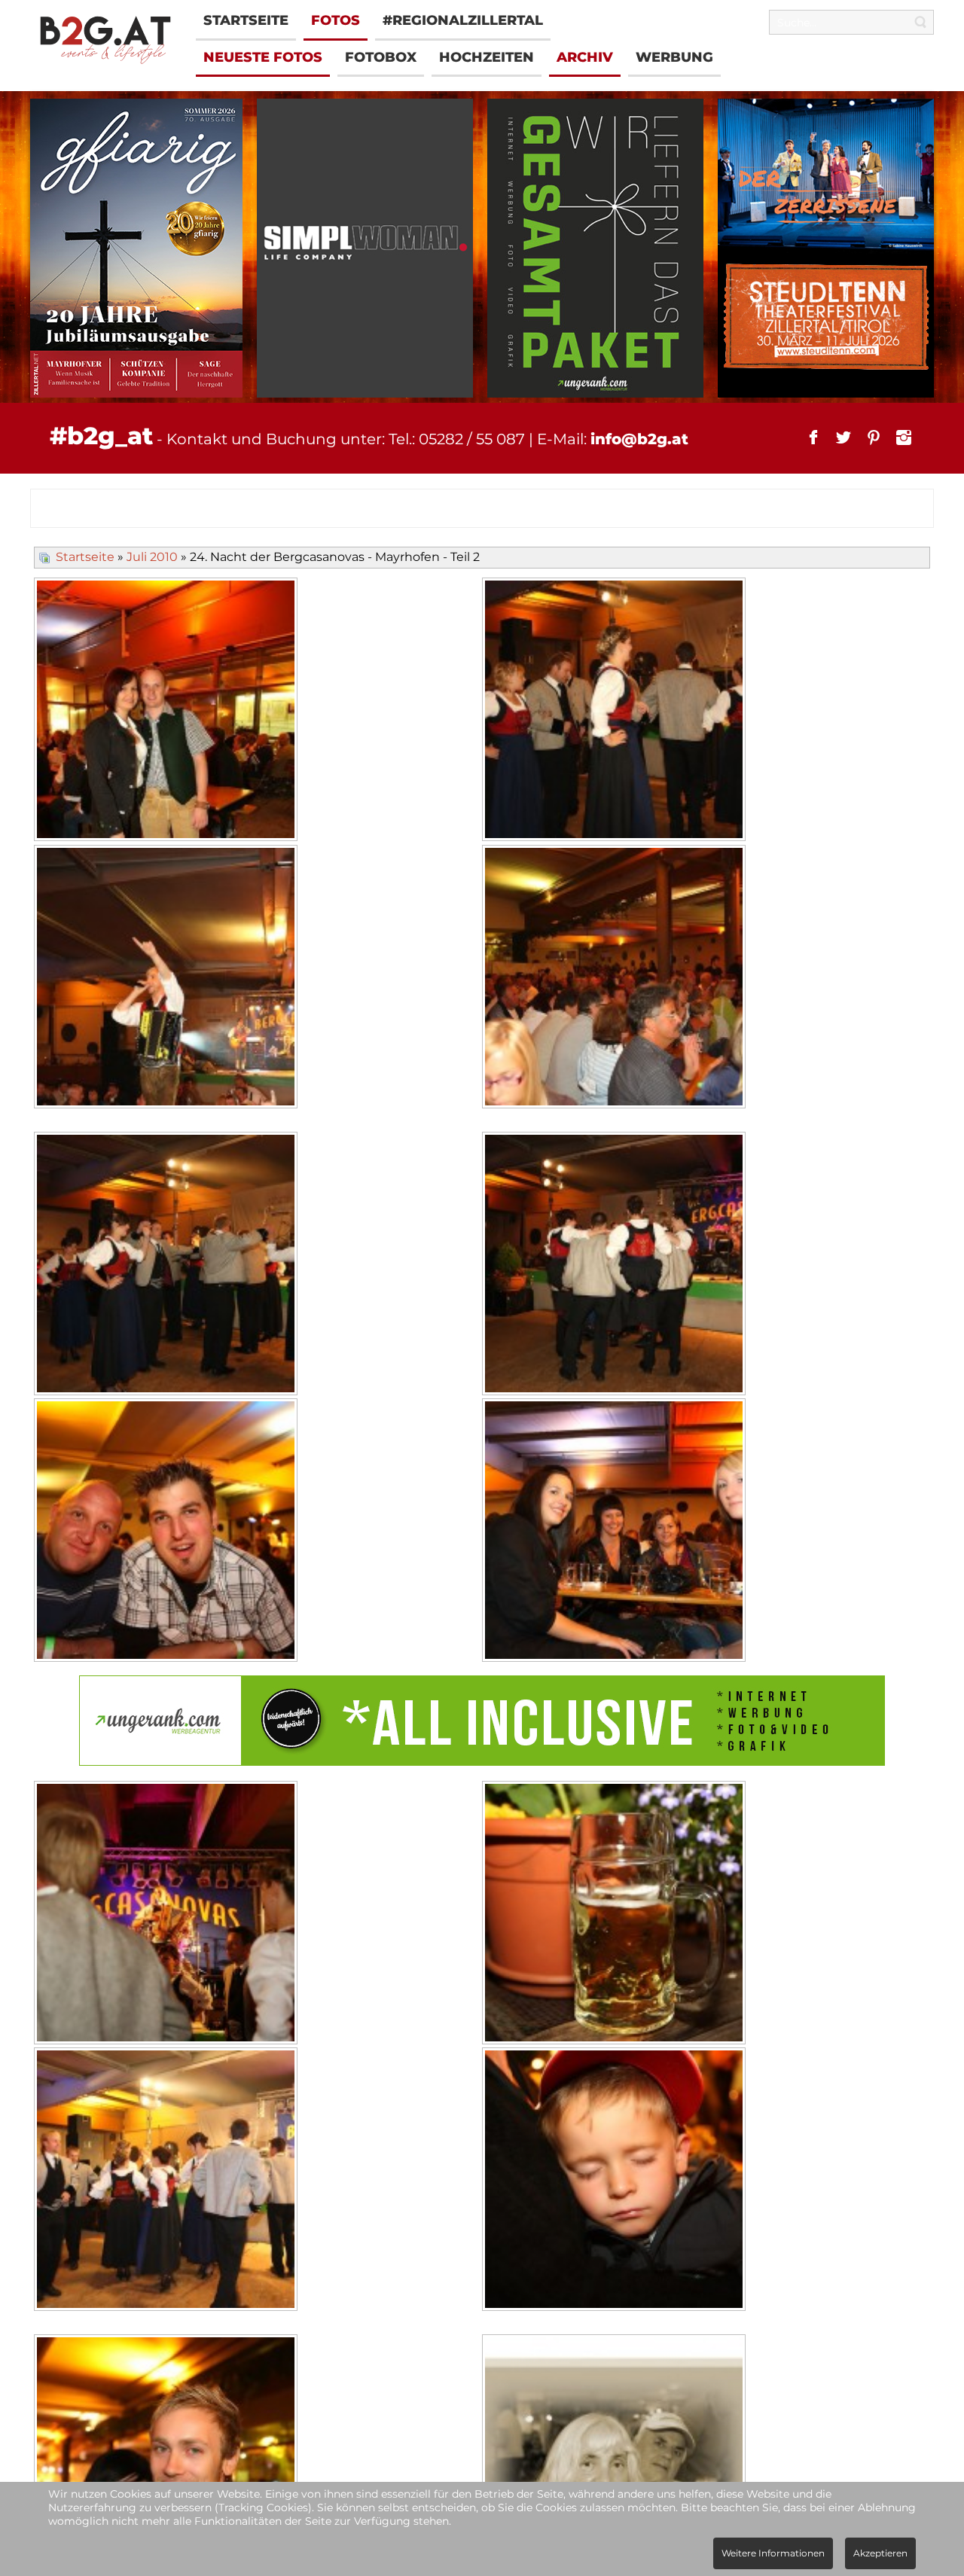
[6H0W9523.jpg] (168, 979)
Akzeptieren (880, 2553)
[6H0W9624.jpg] (168, 711)
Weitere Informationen (773, 2553)
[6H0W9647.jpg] (616, 1532)
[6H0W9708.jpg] (616, 2181)
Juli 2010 (152, 557)
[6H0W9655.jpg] (168, 1532)
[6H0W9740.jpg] (168, 2181)
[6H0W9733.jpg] (168, 1265)
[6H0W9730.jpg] (616, 711)
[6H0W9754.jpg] (168, 1914)
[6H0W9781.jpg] (616, 979)
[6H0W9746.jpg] (616, 1265)
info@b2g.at (639, 439)
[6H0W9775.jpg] (616, 1914)
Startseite (85, 557)
